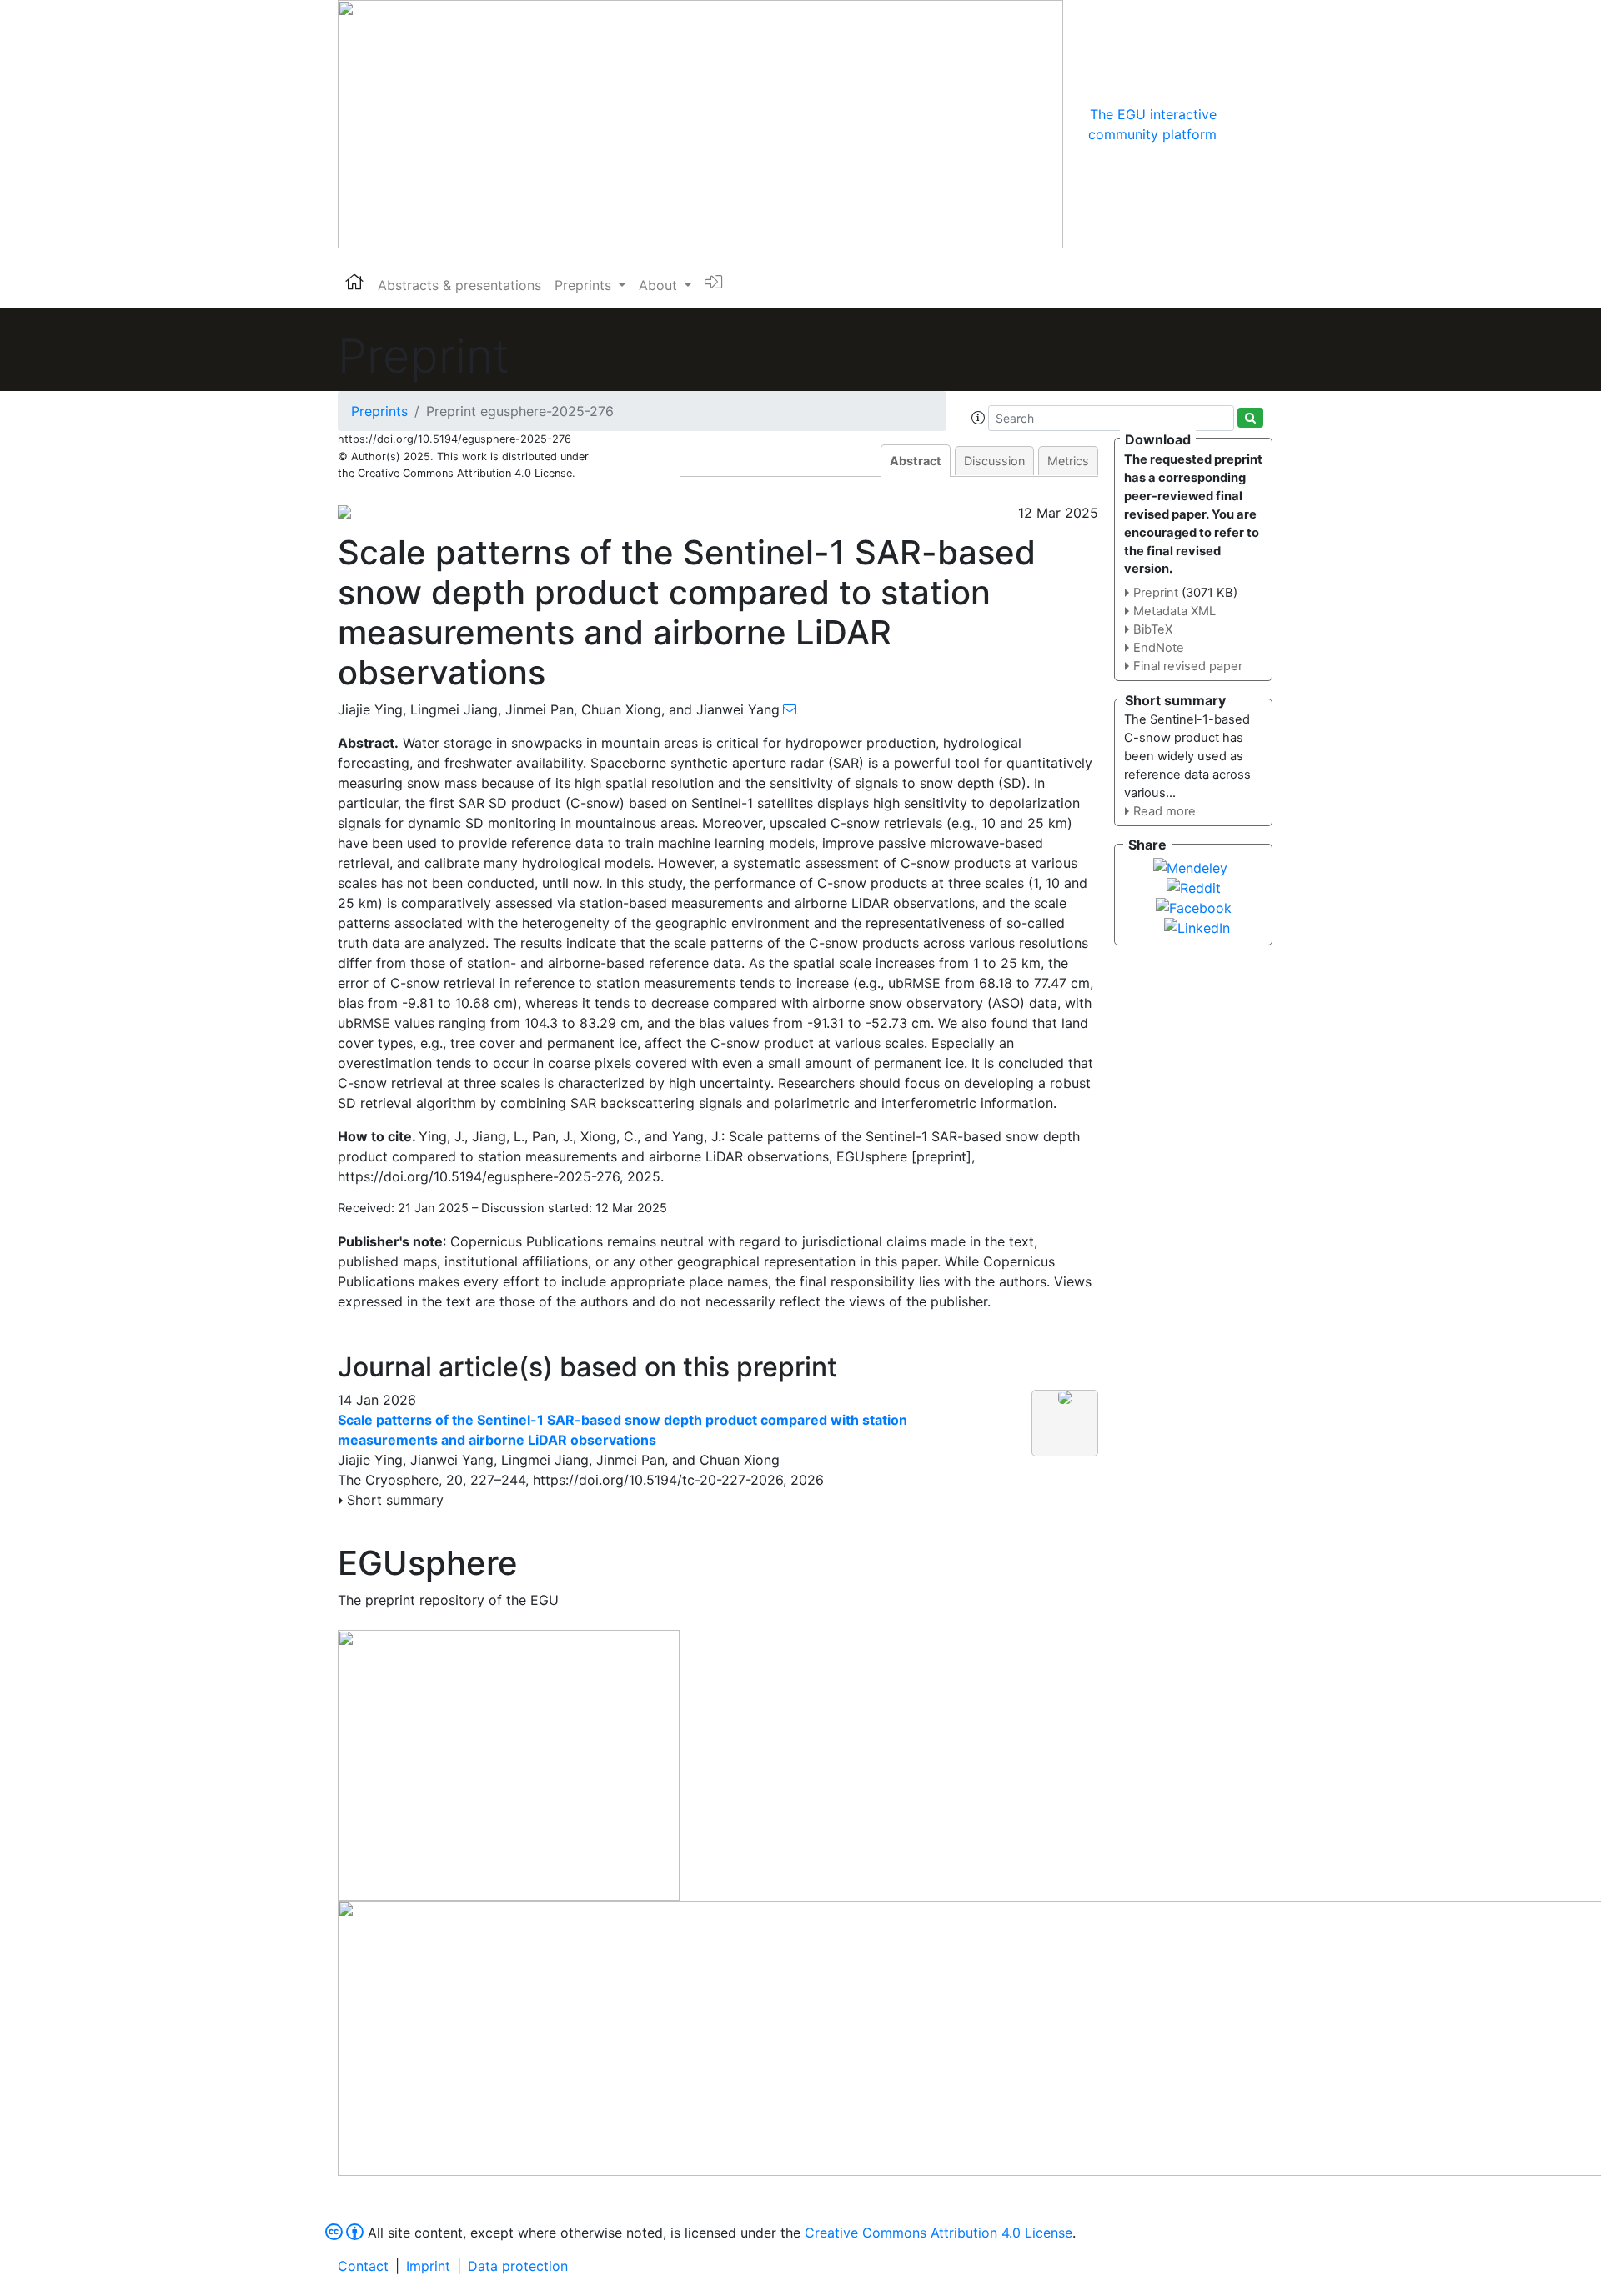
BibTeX (1153, 629)
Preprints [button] (585, 285)
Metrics (1068, 461)
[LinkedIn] (1197, 926)
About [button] (660, 285)
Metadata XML (1174, 611)
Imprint (428, 2266)
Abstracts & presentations (459, 285)
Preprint (1156, 593)
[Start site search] (1250, 418)
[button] (978, 418)
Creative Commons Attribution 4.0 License (939, 2233)
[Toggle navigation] (1240, 124)
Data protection (518, 2266)
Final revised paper (1188, 666)
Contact (363, 2266)
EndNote (1159, 648)
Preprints (379, 411)
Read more (1164, 811)
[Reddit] (1194, 886)
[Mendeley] (1190, 866)
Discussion (994, 461)
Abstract (916, 461)
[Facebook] (1194, 906)
